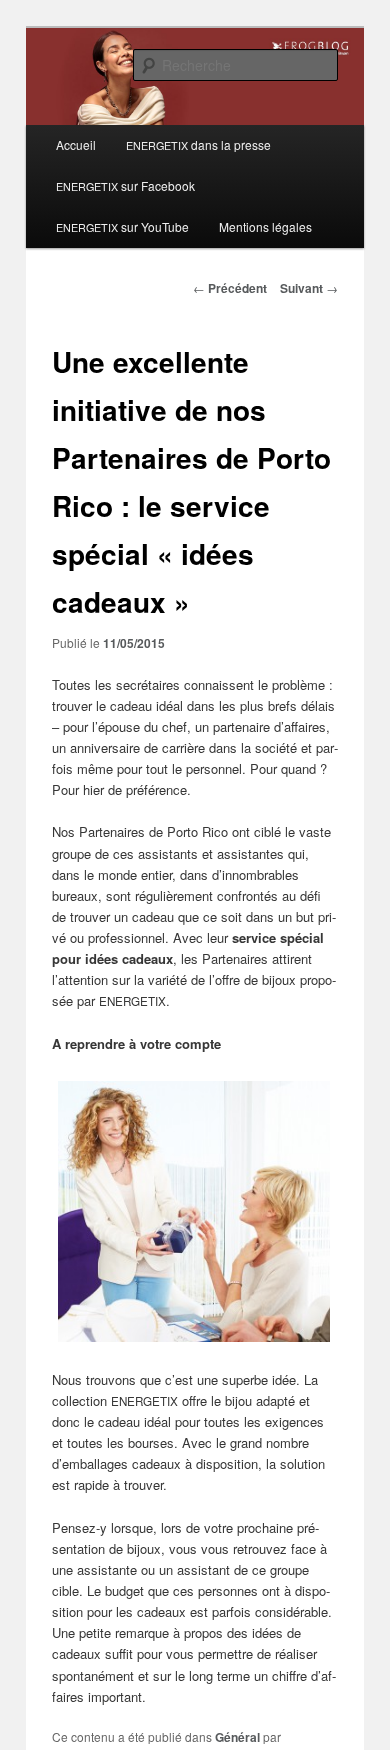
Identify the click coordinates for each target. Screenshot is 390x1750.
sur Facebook (125, 185)
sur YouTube (122, 226)
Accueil (76, 144)
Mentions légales (265, 226)
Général (237, 1737)
